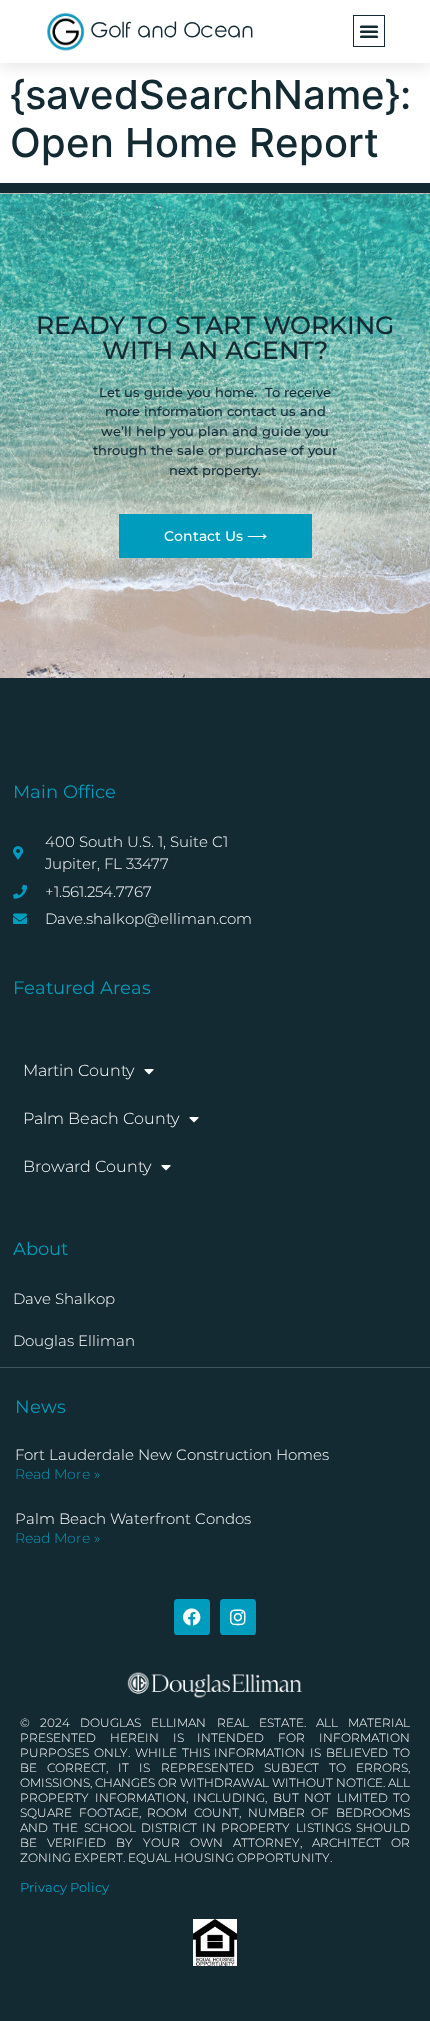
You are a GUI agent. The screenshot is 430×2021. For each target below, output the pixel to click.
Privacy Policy (64, 1887)
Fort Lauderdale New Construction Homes (172, 1454)
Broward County (87, 1166)
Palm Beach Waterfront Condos (133, 1518)
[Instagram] (238, 1617)
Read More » (57, 1474)
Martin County (78, 1070)
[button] (369, 31)
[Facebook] (192, 1617)
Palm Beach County (101, 1118)
